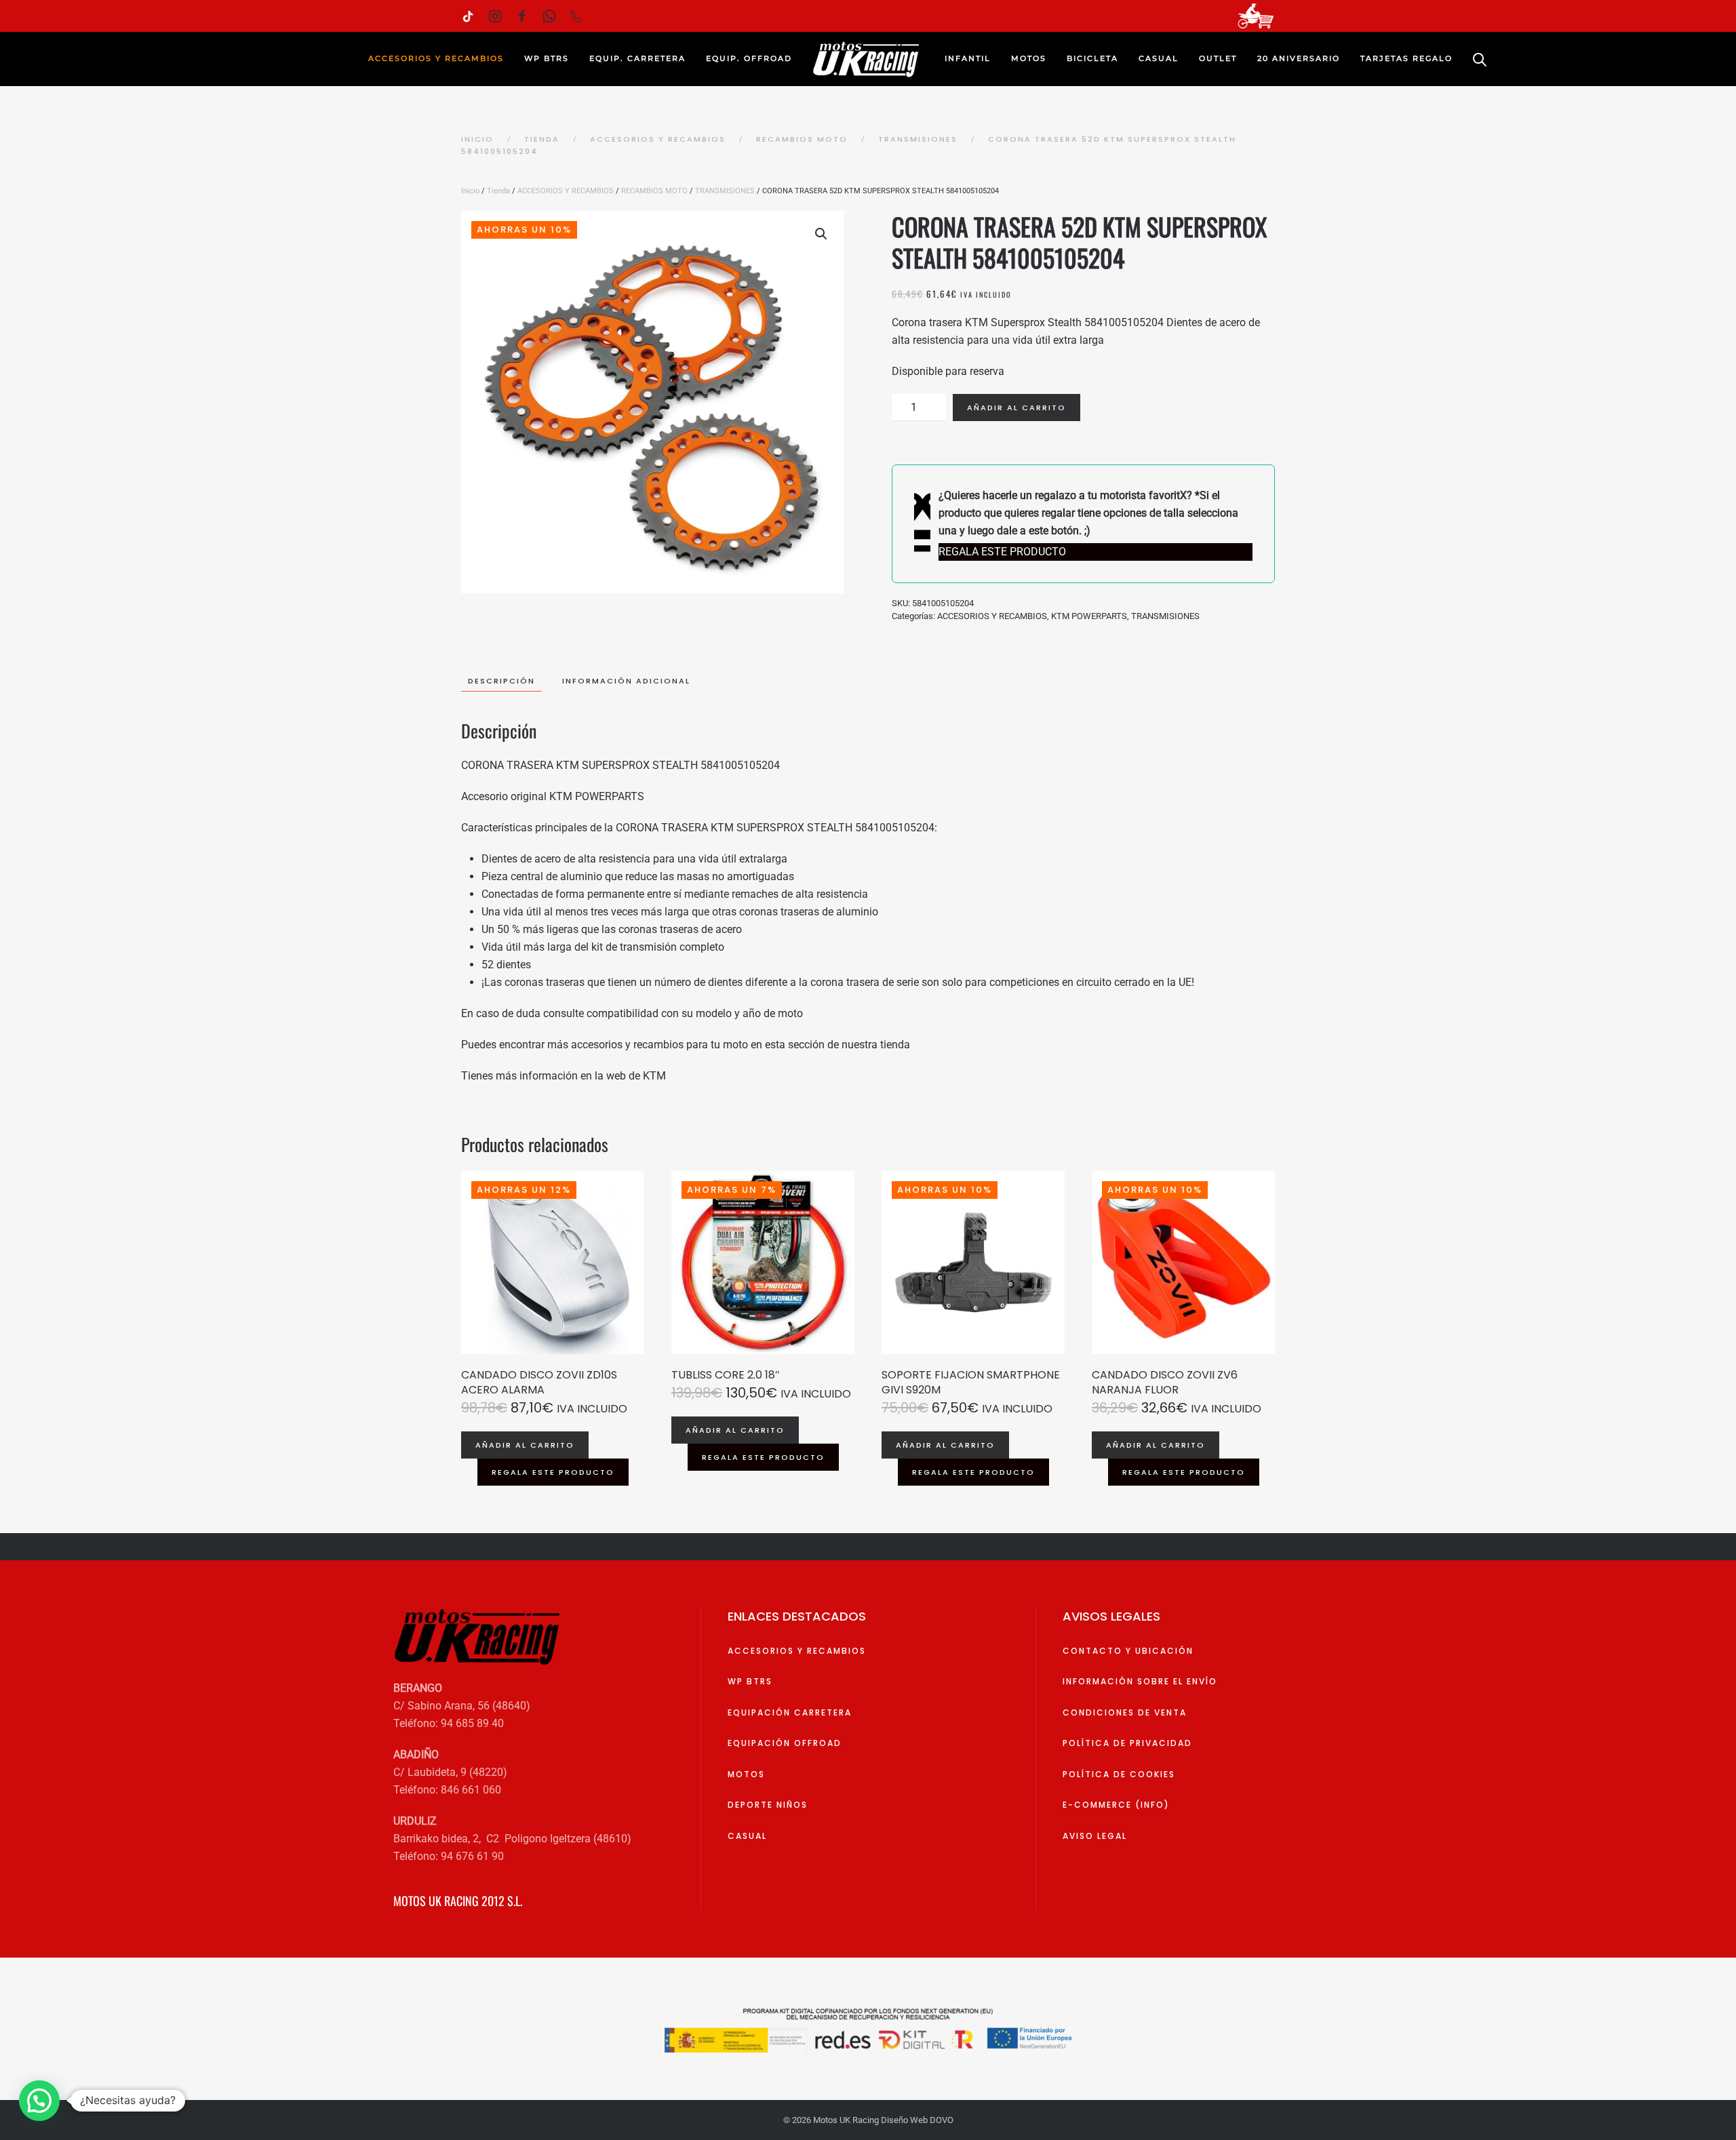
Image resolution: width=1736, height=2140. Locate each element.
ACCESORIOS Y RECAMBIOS (566, 191)
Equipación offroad (785, 1743)
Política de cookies (1119, 1774)
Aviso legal (1095, 1836)
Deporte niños (768, 1805)
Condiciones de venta (1125, 1712)
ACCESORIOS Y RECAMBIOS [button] (436, 58)
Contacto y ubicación (1128, 1651)
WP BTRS (547, 58)
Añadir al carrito (1017, 408)
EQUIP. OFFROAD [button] (749, 58)
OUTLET (1218, 58)
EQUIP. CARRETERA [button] (637, 58)
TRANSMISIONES (725, 191)
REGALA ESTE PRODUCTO (553, 1472)
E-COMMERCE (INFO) (1116, 1805)
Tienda (498, 191)
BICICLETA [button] (1092, 58)
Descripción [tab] (501, 681)
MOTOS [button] (1029, 58)
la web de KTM (630, 1076)
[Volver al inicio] (868, 59)
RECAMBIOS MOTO (654, 191)
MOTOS (746, 1774)
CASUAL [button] (1159, 58)
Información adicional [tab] (626, 681)
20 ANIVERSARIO (1299, 58)
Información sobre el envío (1140, 1681)
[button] (821, 234)
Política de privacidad (1127, 1743)
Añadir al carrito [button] (525, 1445)
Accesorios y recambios (797, 1651)
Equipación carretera (790, 1712)
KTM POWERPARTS (1089, 616)
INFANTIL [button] (968, 58)
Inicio (470, 191)
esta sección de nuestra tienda (837, 1045)
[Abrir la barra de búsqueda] (1480, 59)
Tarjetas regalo (1406, 58)
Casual (747, 1836)
